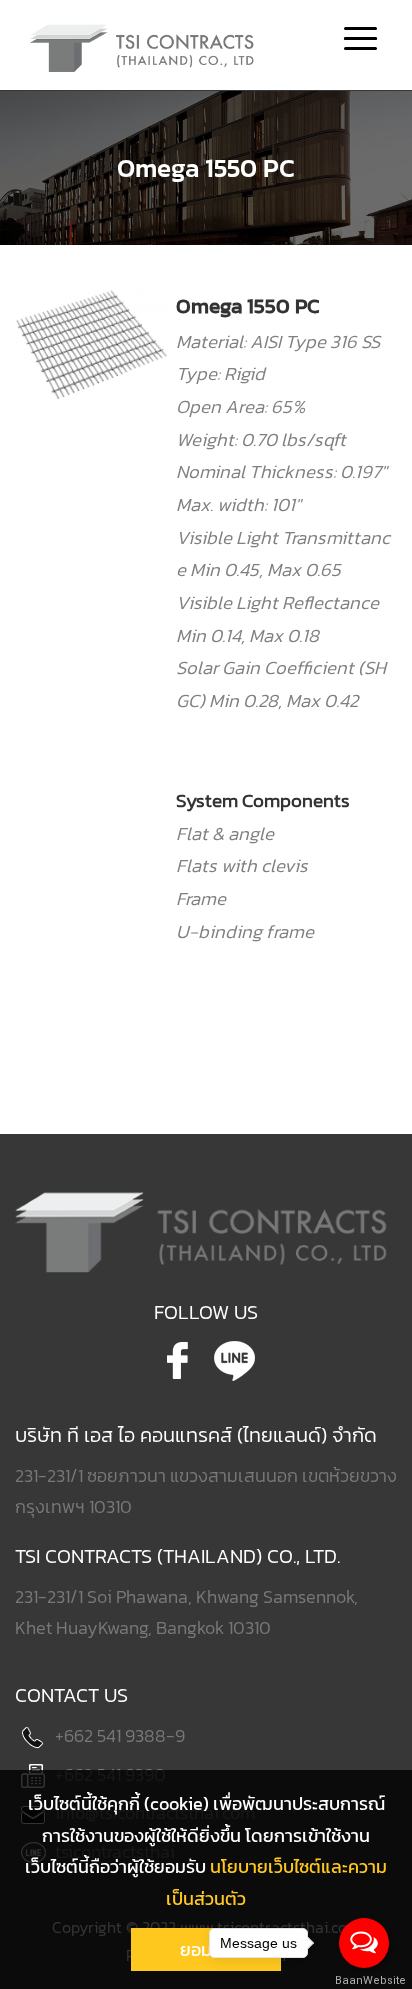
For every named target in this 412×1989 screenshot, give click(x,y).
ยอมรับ (206, 1949)
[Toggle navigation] (360, 41)
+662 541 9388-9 (120, 1735)
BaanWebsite (365, 1980)
